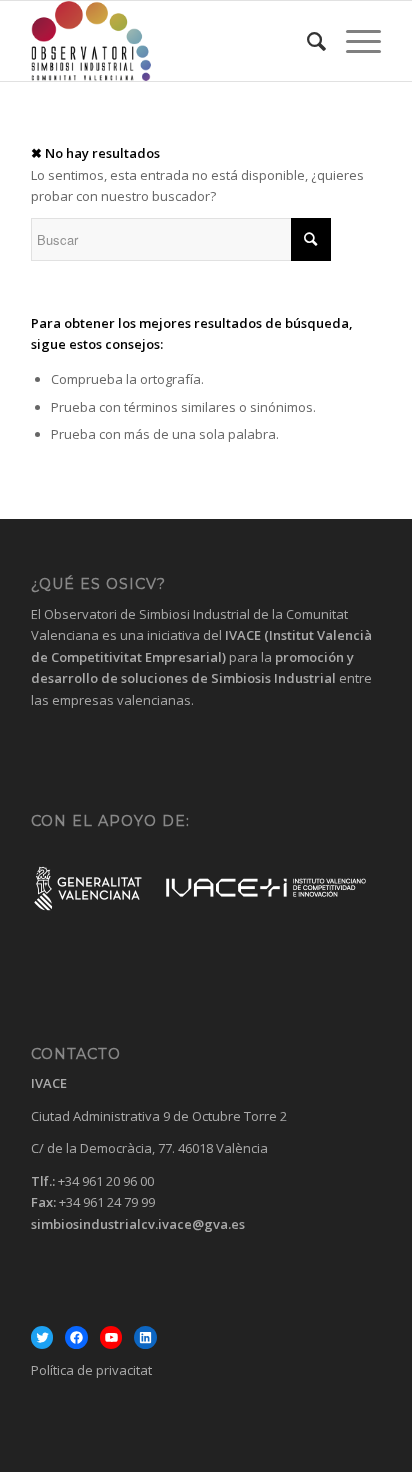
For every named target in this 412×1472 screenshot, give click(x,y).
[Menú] (353, 41)
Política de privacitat (91, 1370)
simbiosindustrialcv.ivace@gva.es (138, 1224)
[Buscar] (306, 41)
